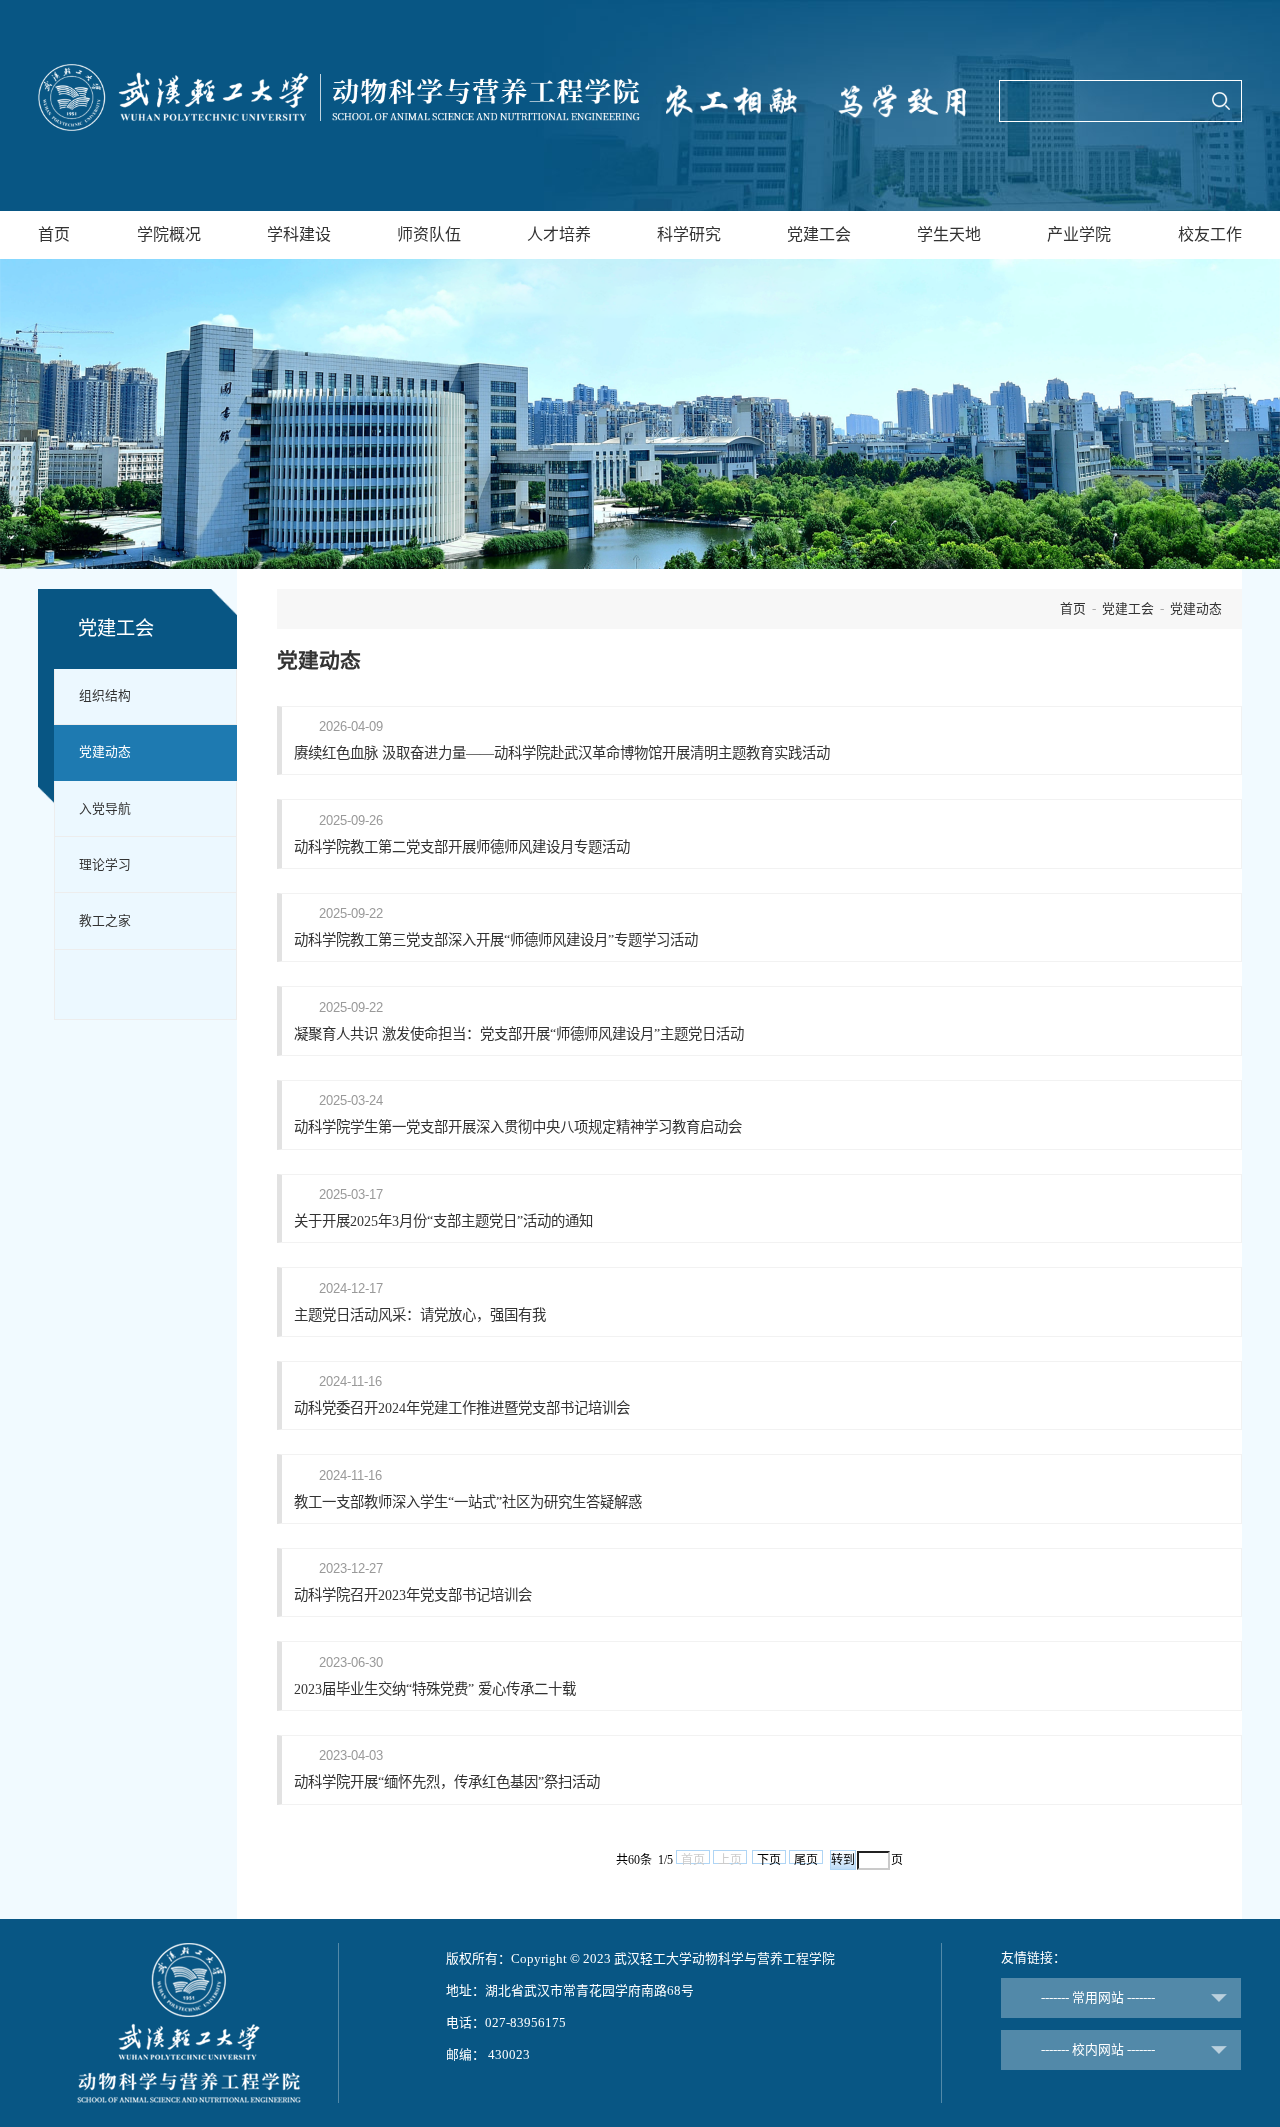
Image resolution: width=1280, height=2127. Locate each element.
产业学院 (1079, 234)
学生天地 (949, 234)
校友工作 (1210, 234)
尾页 (806, 1858)
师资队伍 (429, 234)
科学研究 (689, 234)
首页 (54, 234)
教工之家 (105, 921)
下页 (769, 1858)
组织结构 (105, 696)
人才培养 (559, 234)
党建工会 (819, 234)
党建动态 (105, 752)
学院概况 (169, 234)
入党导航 (105, 809)
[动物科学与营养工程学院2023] (339, 97)
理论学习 (105, 865)
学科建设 (299, 234)
